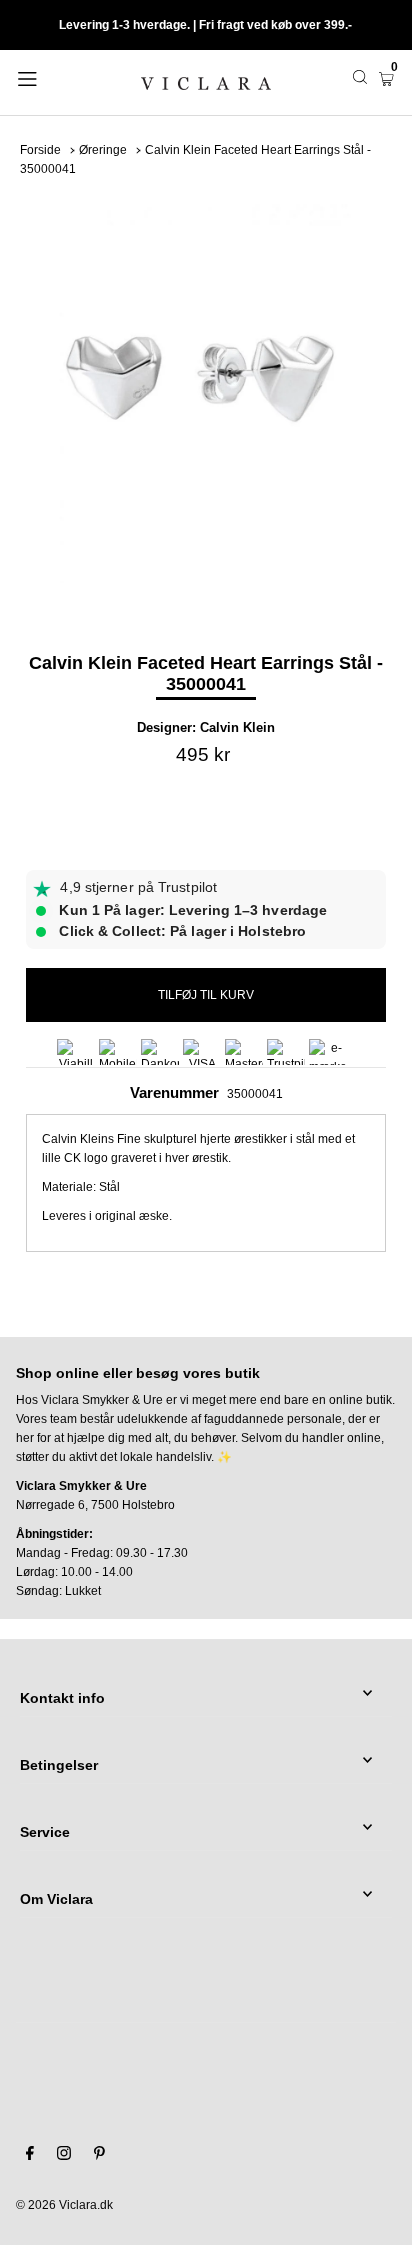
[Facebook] (30, 2156)
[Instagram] (64, 2156)
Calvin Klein (237, 727)
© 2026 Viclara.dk (64, 2205)
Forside (40, 150)
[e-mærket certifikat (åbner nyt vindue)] (328, 1052)
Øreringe (103, 150)
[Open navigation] (54, 77)
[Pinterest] (99, 2156)
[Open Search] (360, 77)
